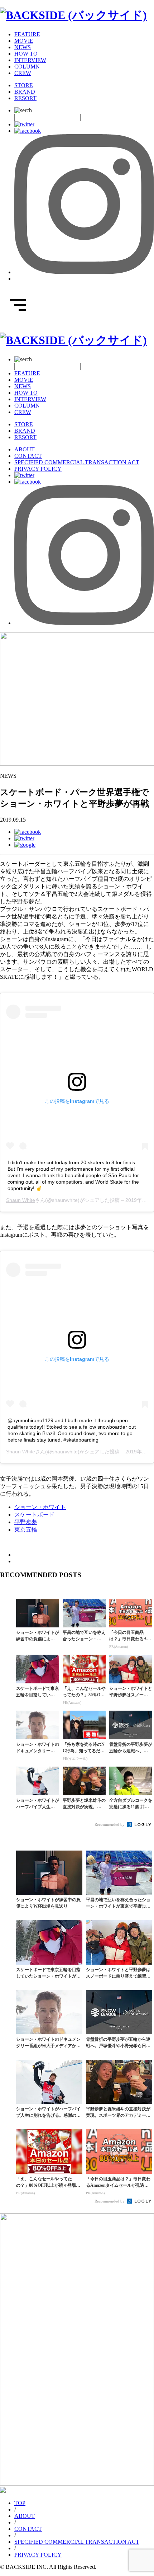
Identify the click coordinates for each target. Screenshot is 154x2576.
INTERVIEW (30, 60)
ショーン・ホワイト (40, 1507)
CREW (23, 73)
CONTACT (28, 456)
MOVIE (24, 41)
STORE (24, 85)
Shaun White (21, 1200)
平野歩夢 (26, 1522)
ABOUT (25, 449)
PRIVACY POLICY (38, 469)
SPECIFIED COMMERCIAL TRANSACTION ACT (77, 462)
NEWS (23, 47)
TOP (20, 2503)
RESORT (25, 98)
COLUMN (27, 67)
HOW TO (26, 54)
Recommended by (110, 1824)
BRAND (25, 92)
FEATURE (27, 34)
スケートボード (34, 1515)
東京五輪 (26, 1530)
